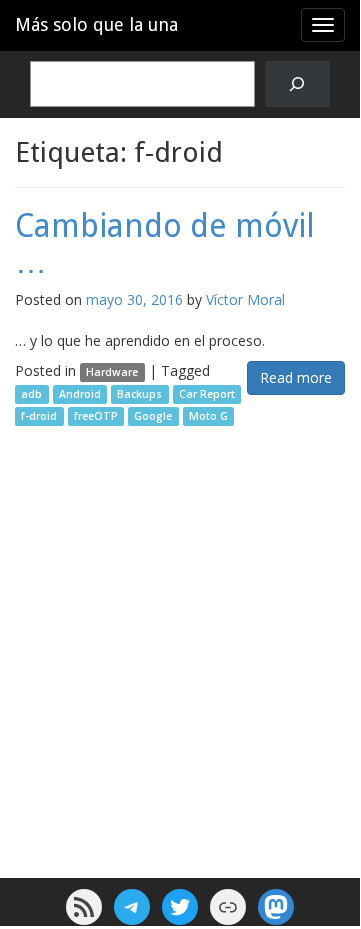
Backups (139, 394)
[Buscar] (297, 84)
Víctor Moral (245, 299)
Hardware (112, 372)
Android (80, 394)
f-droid (39, 416)
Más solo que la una (96, 24)
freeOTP (96, 416)
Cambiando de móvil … (165, 243)
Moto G (208, 416)
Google (153, 416)
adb (31, 394)
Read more (296, 377)
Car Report (207, 394)
